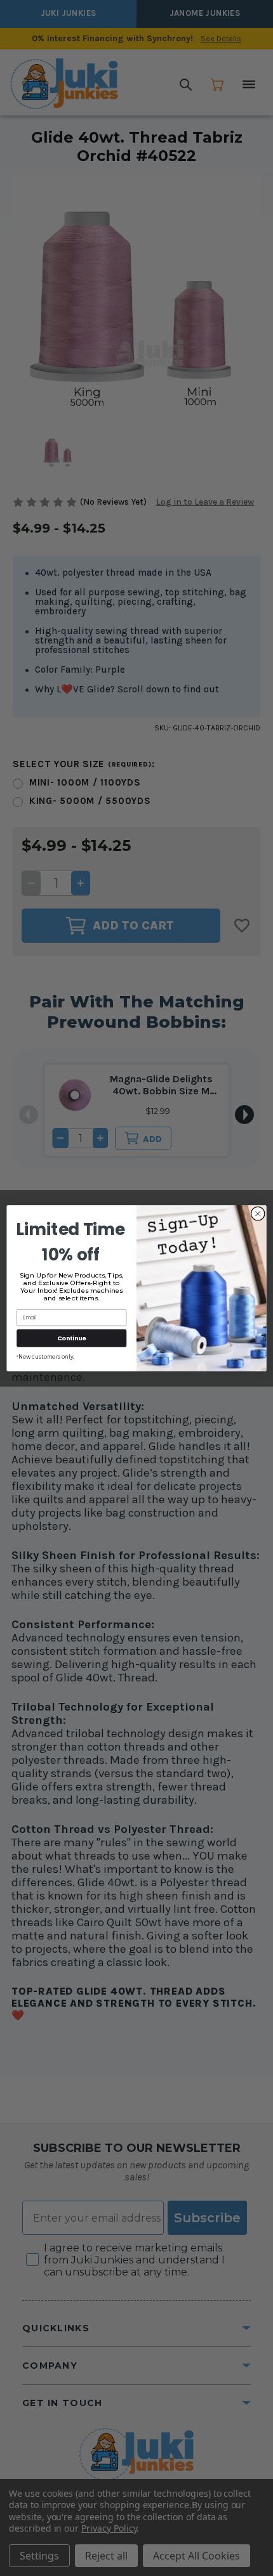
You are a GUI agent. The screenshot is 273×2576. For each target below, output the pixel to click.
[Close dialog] (258, 1214)
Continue (72, 1337)
